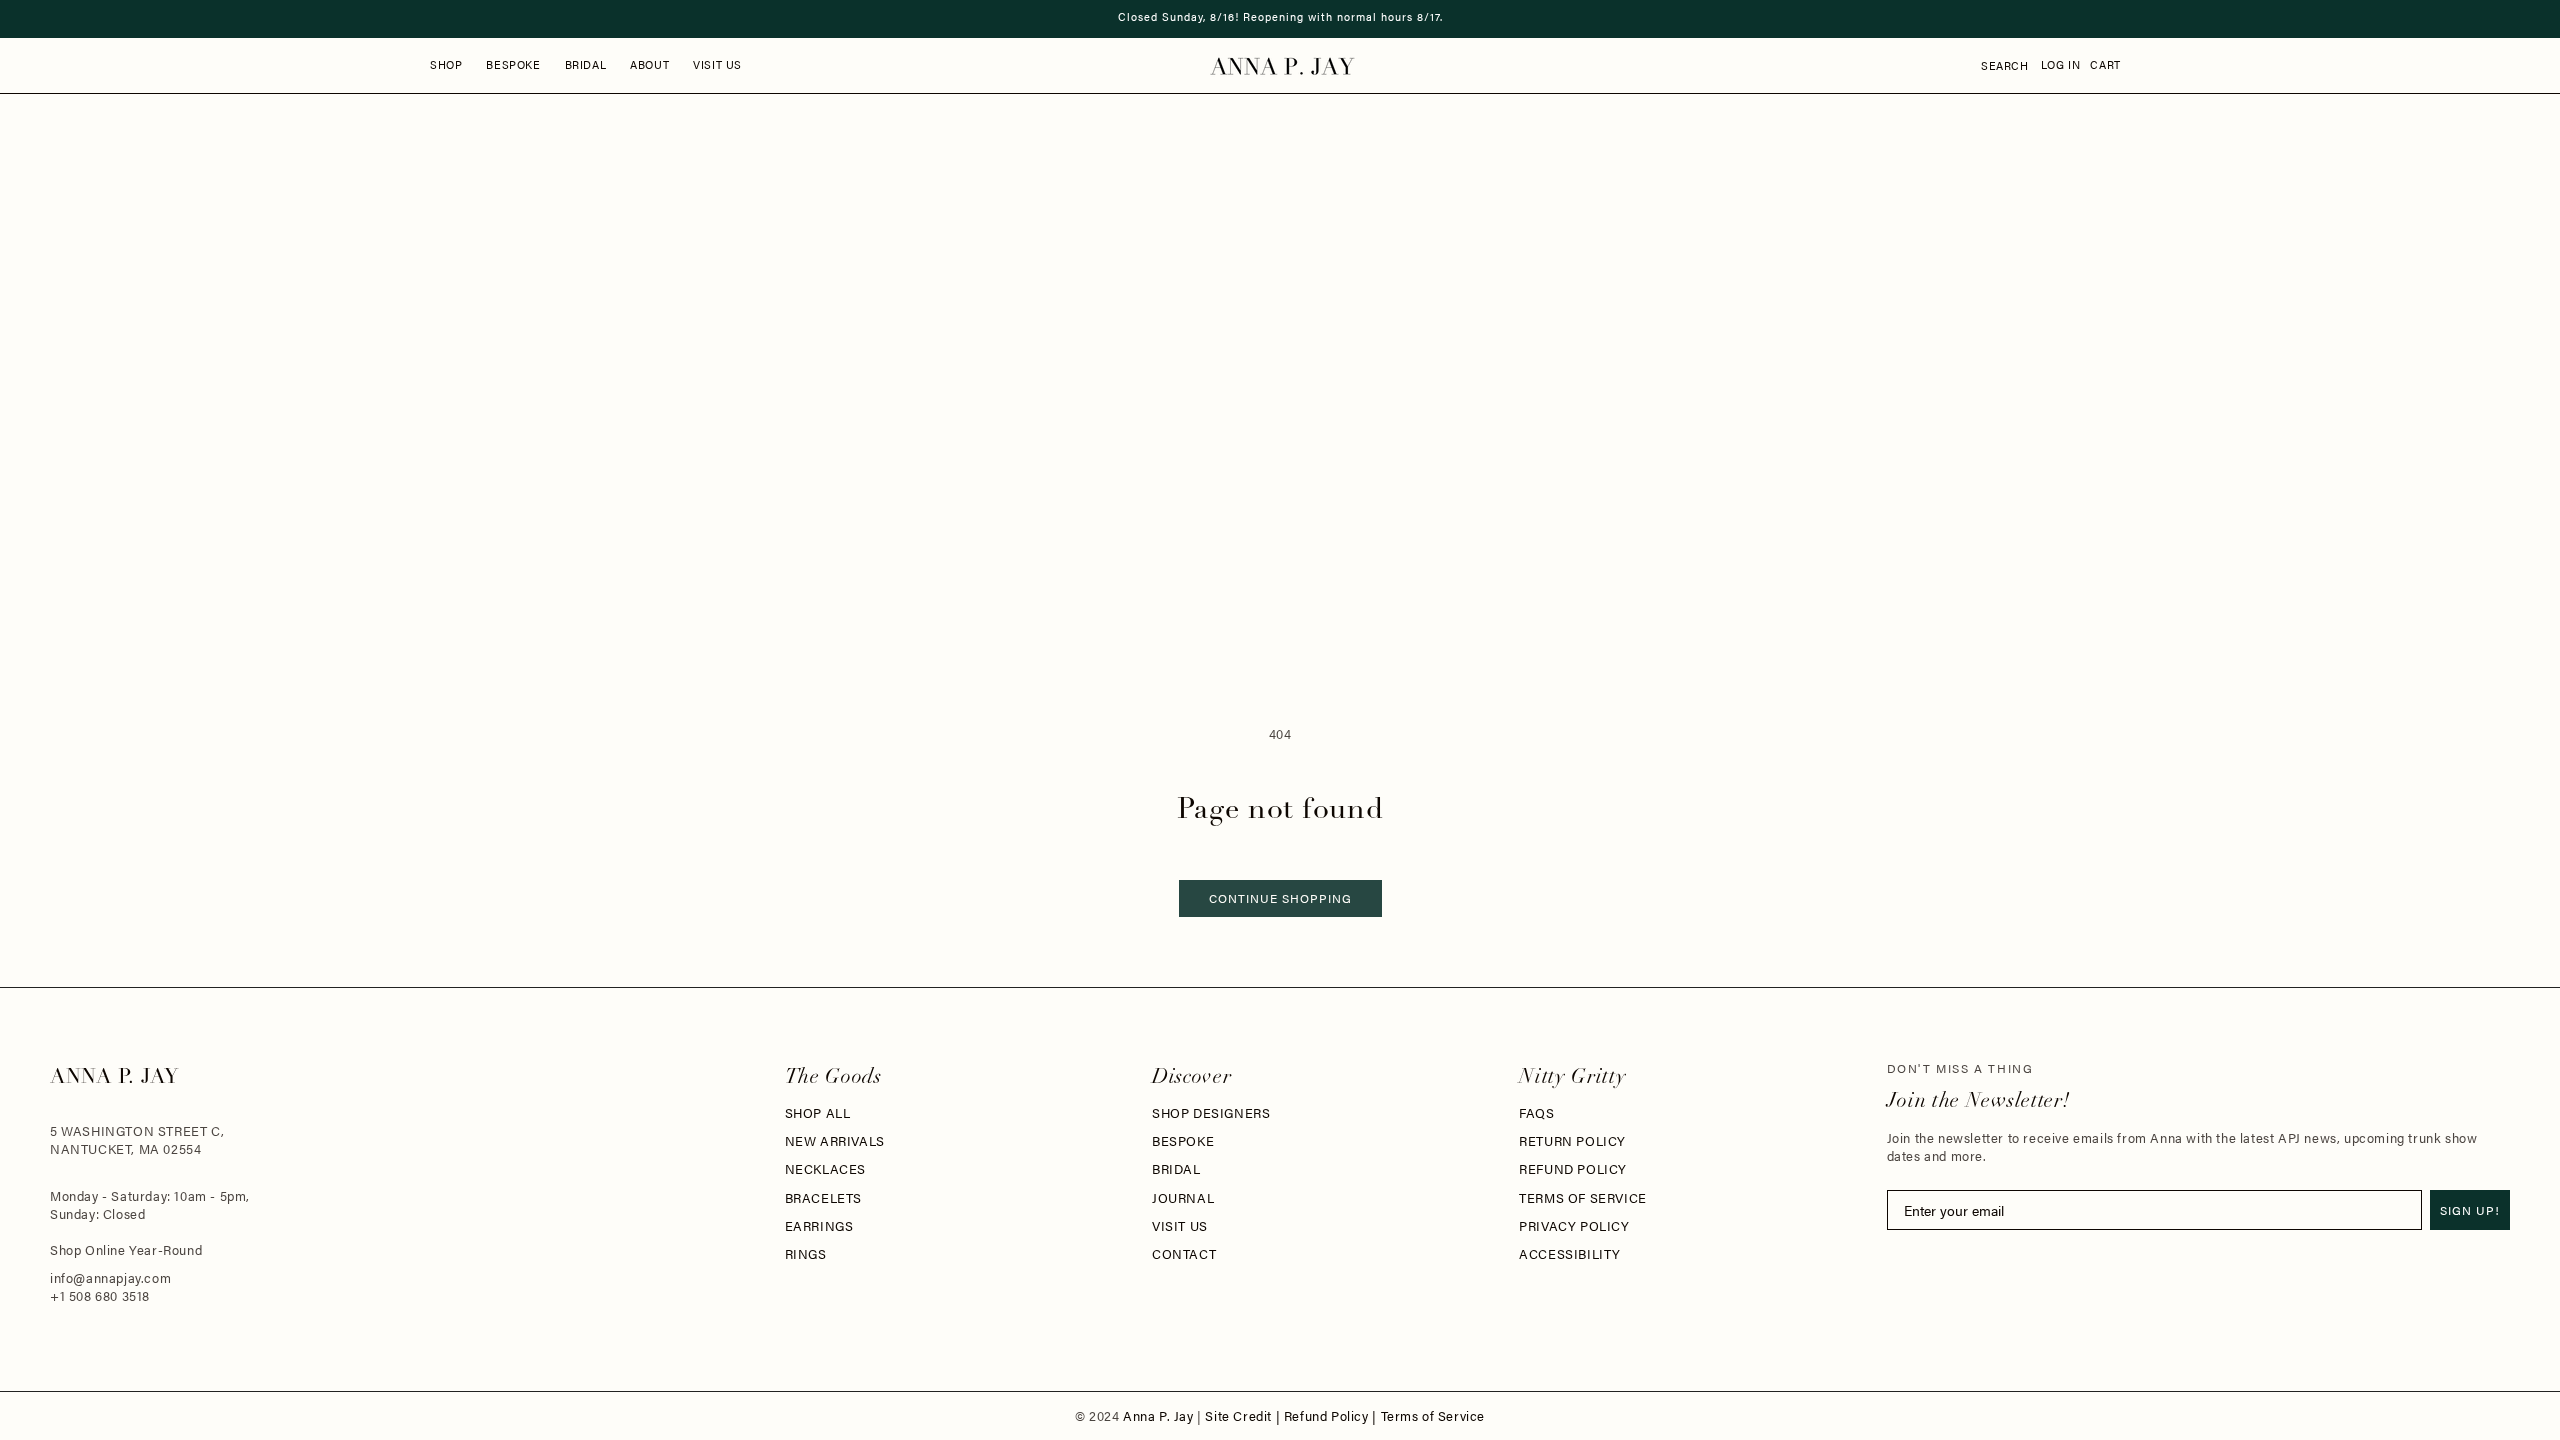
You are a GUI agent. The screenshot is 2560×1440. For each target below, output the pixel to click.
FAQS (1536, 1113)
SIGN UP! (2470, 1210)
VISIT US (1180, 1226)
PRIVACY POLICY (1574, 1226)
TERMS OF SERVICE (1583, 1198)
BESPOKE (1183, 1141)
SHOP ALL (818, 1113)
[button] (446, 65)
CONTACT (1184, 1254)
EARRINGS (819, 1226)
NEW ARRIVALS (835, 1141)
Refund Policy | (1332, 1416)
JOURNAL (1183, 1198)
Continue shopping (1280, 898)
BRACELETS (823, 1198)
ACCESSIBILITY (1570, 1254)
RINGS (806, 1254)
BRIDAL (1176, 1169)
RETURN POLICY (1572, 1141)
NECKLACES (825, 1169)
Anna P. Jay (1160, 1416)
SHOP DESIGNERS (1211, 1113)
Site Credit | (1244, 1416)
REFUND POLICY (1573, 1169)
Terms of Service (1433, 1416)
